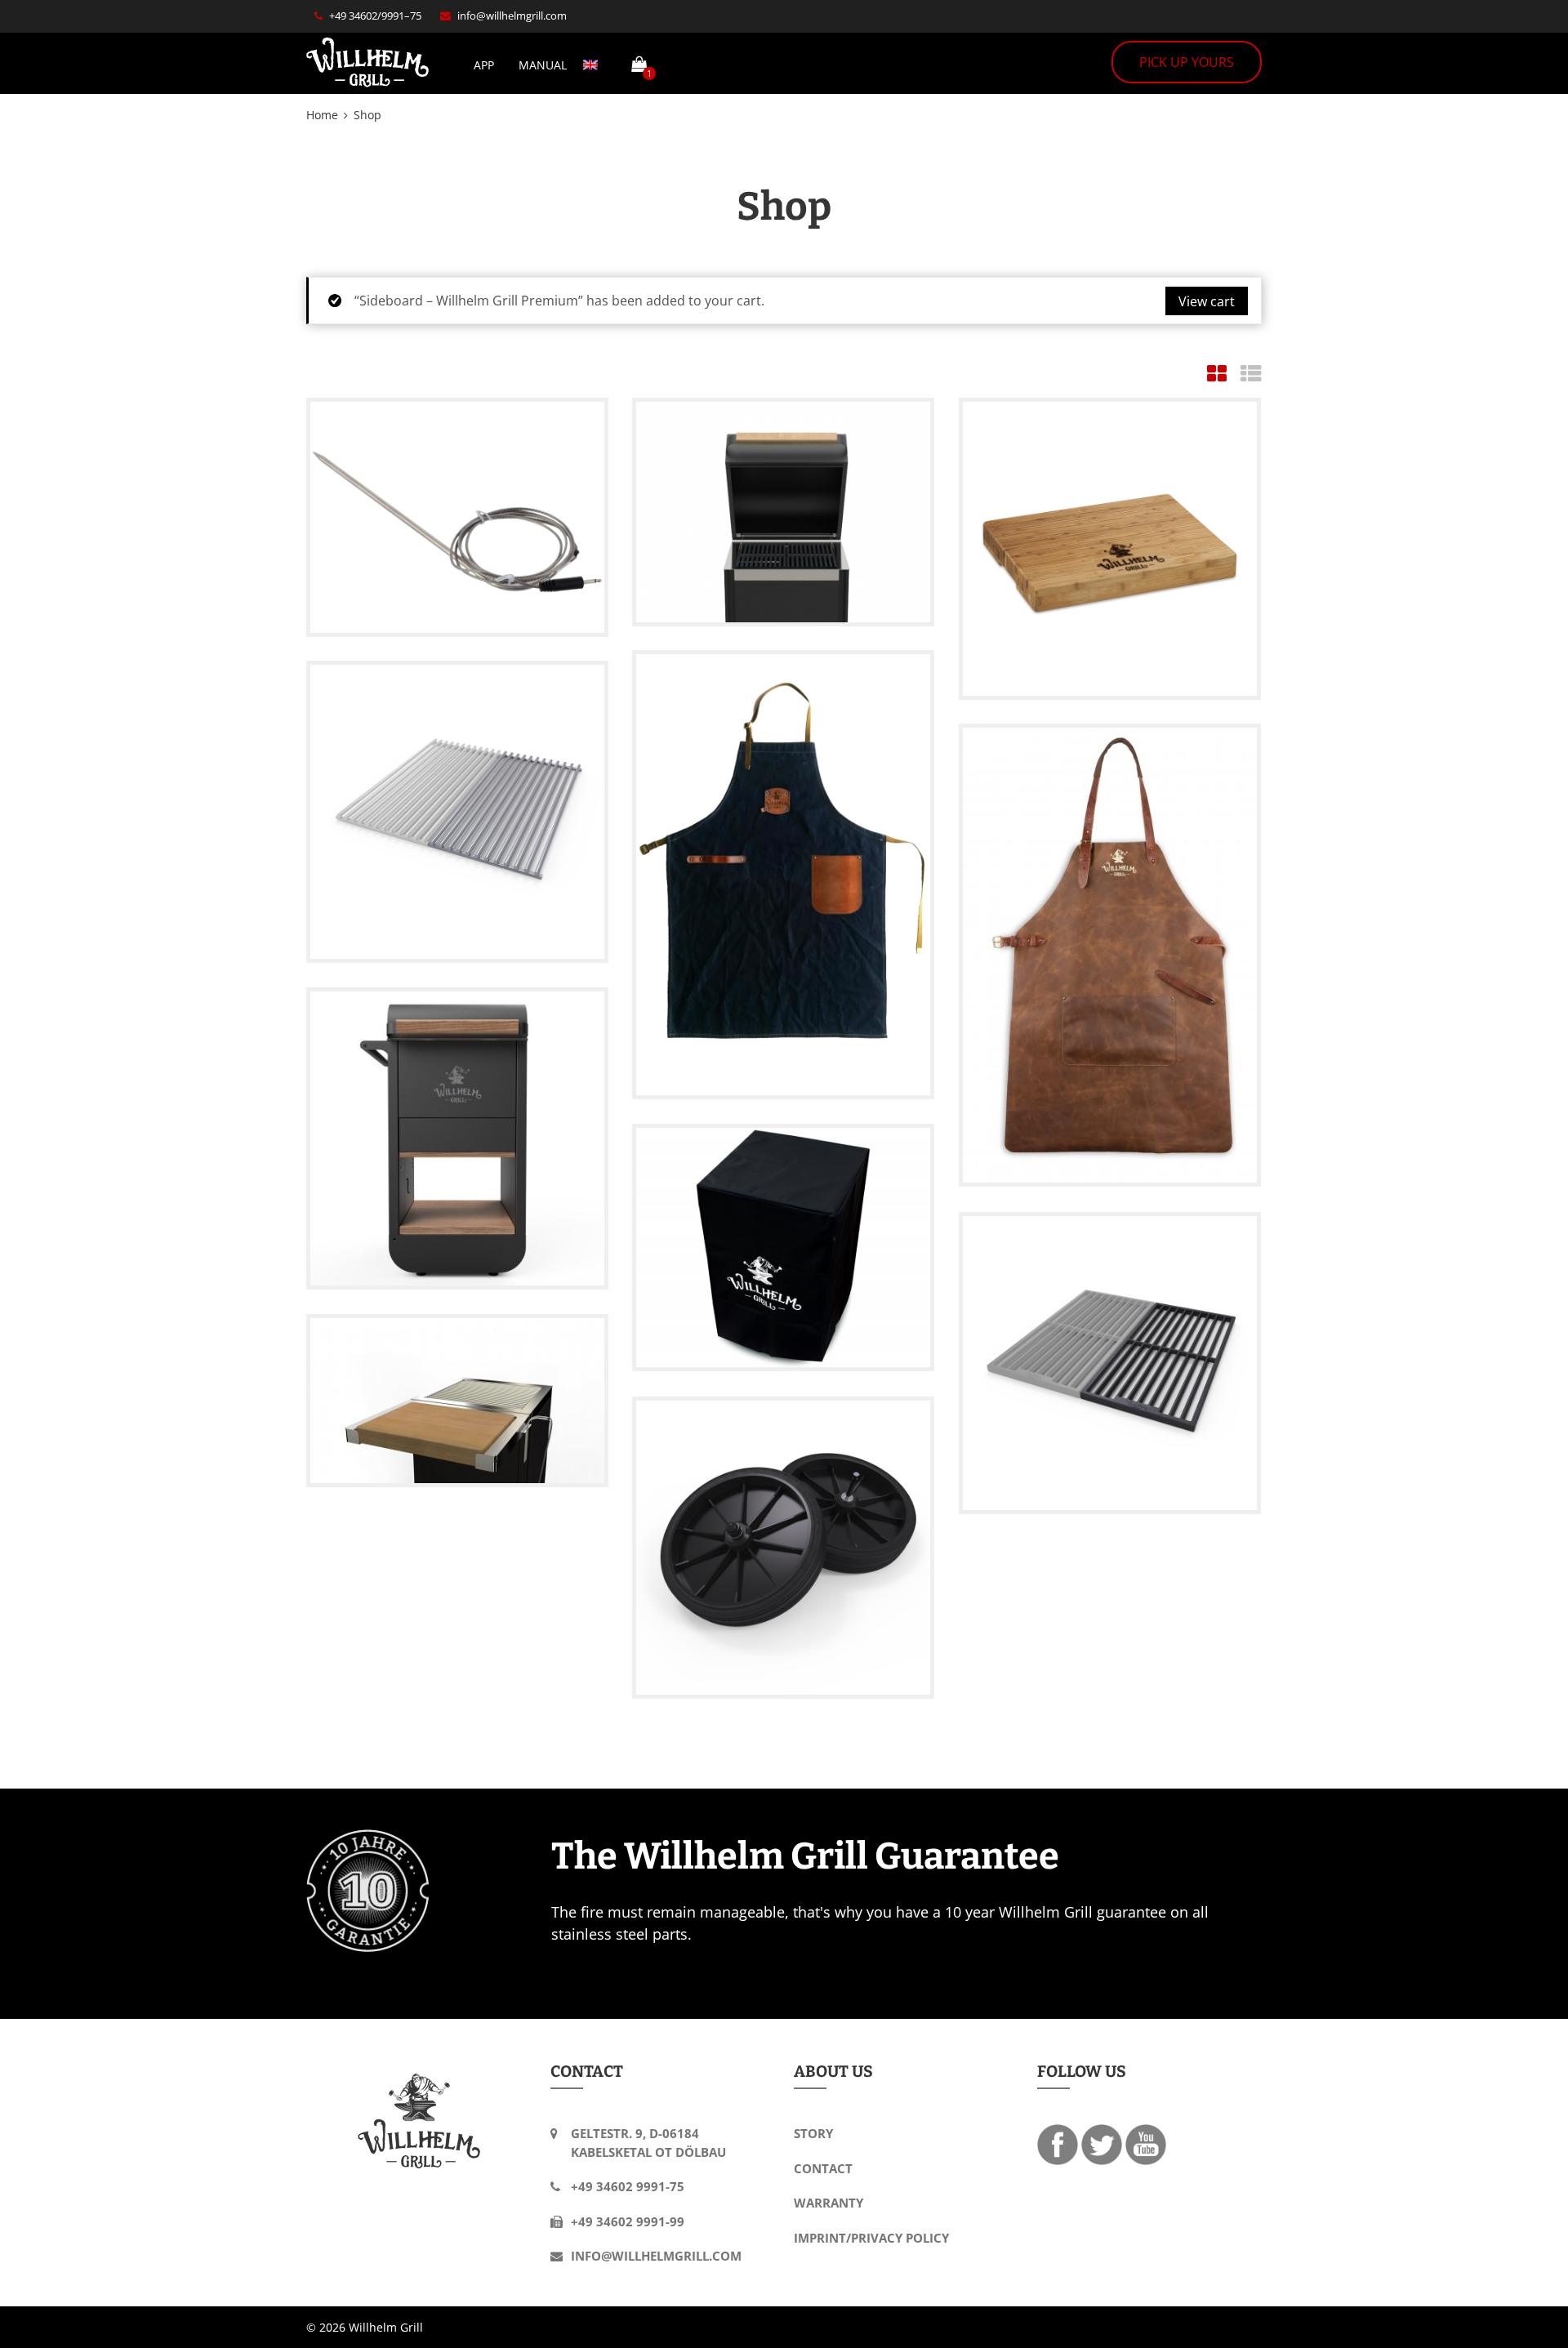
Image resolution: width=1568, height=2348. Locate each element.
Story (813, 2133)
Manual (543, 65)
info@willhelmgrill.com (512, 16)
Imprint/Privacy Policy (871, 2238)
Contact (823, 2168)
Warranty (829, 2203)
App (484, 65)
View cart (1207, 301)
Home (322, 115)
